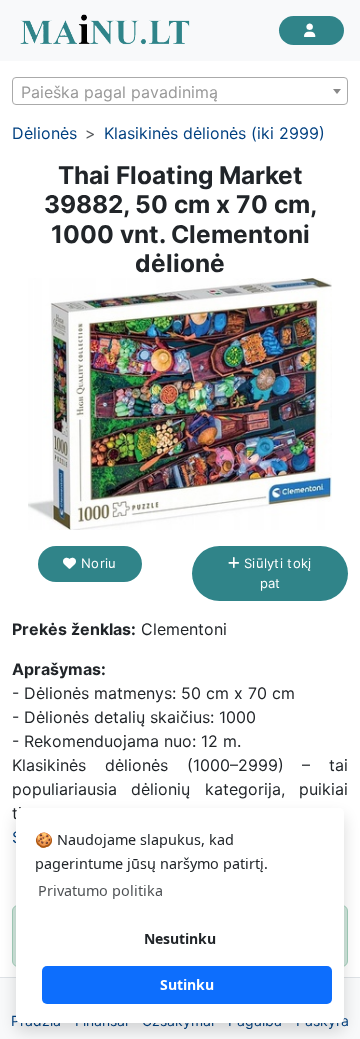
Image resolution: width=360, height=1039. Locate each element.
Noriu (97, 563)
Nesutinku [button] (180, 938)
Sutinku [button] (187, 984)
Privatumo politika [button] (100, 890)
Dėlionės (44, 133)
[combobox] (180, 91)
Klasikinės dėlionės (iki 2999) (214, 133)
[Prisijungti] (311, 30)
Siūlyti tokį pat (276, 573)
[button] (330, 296)
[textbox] (180, 92)
